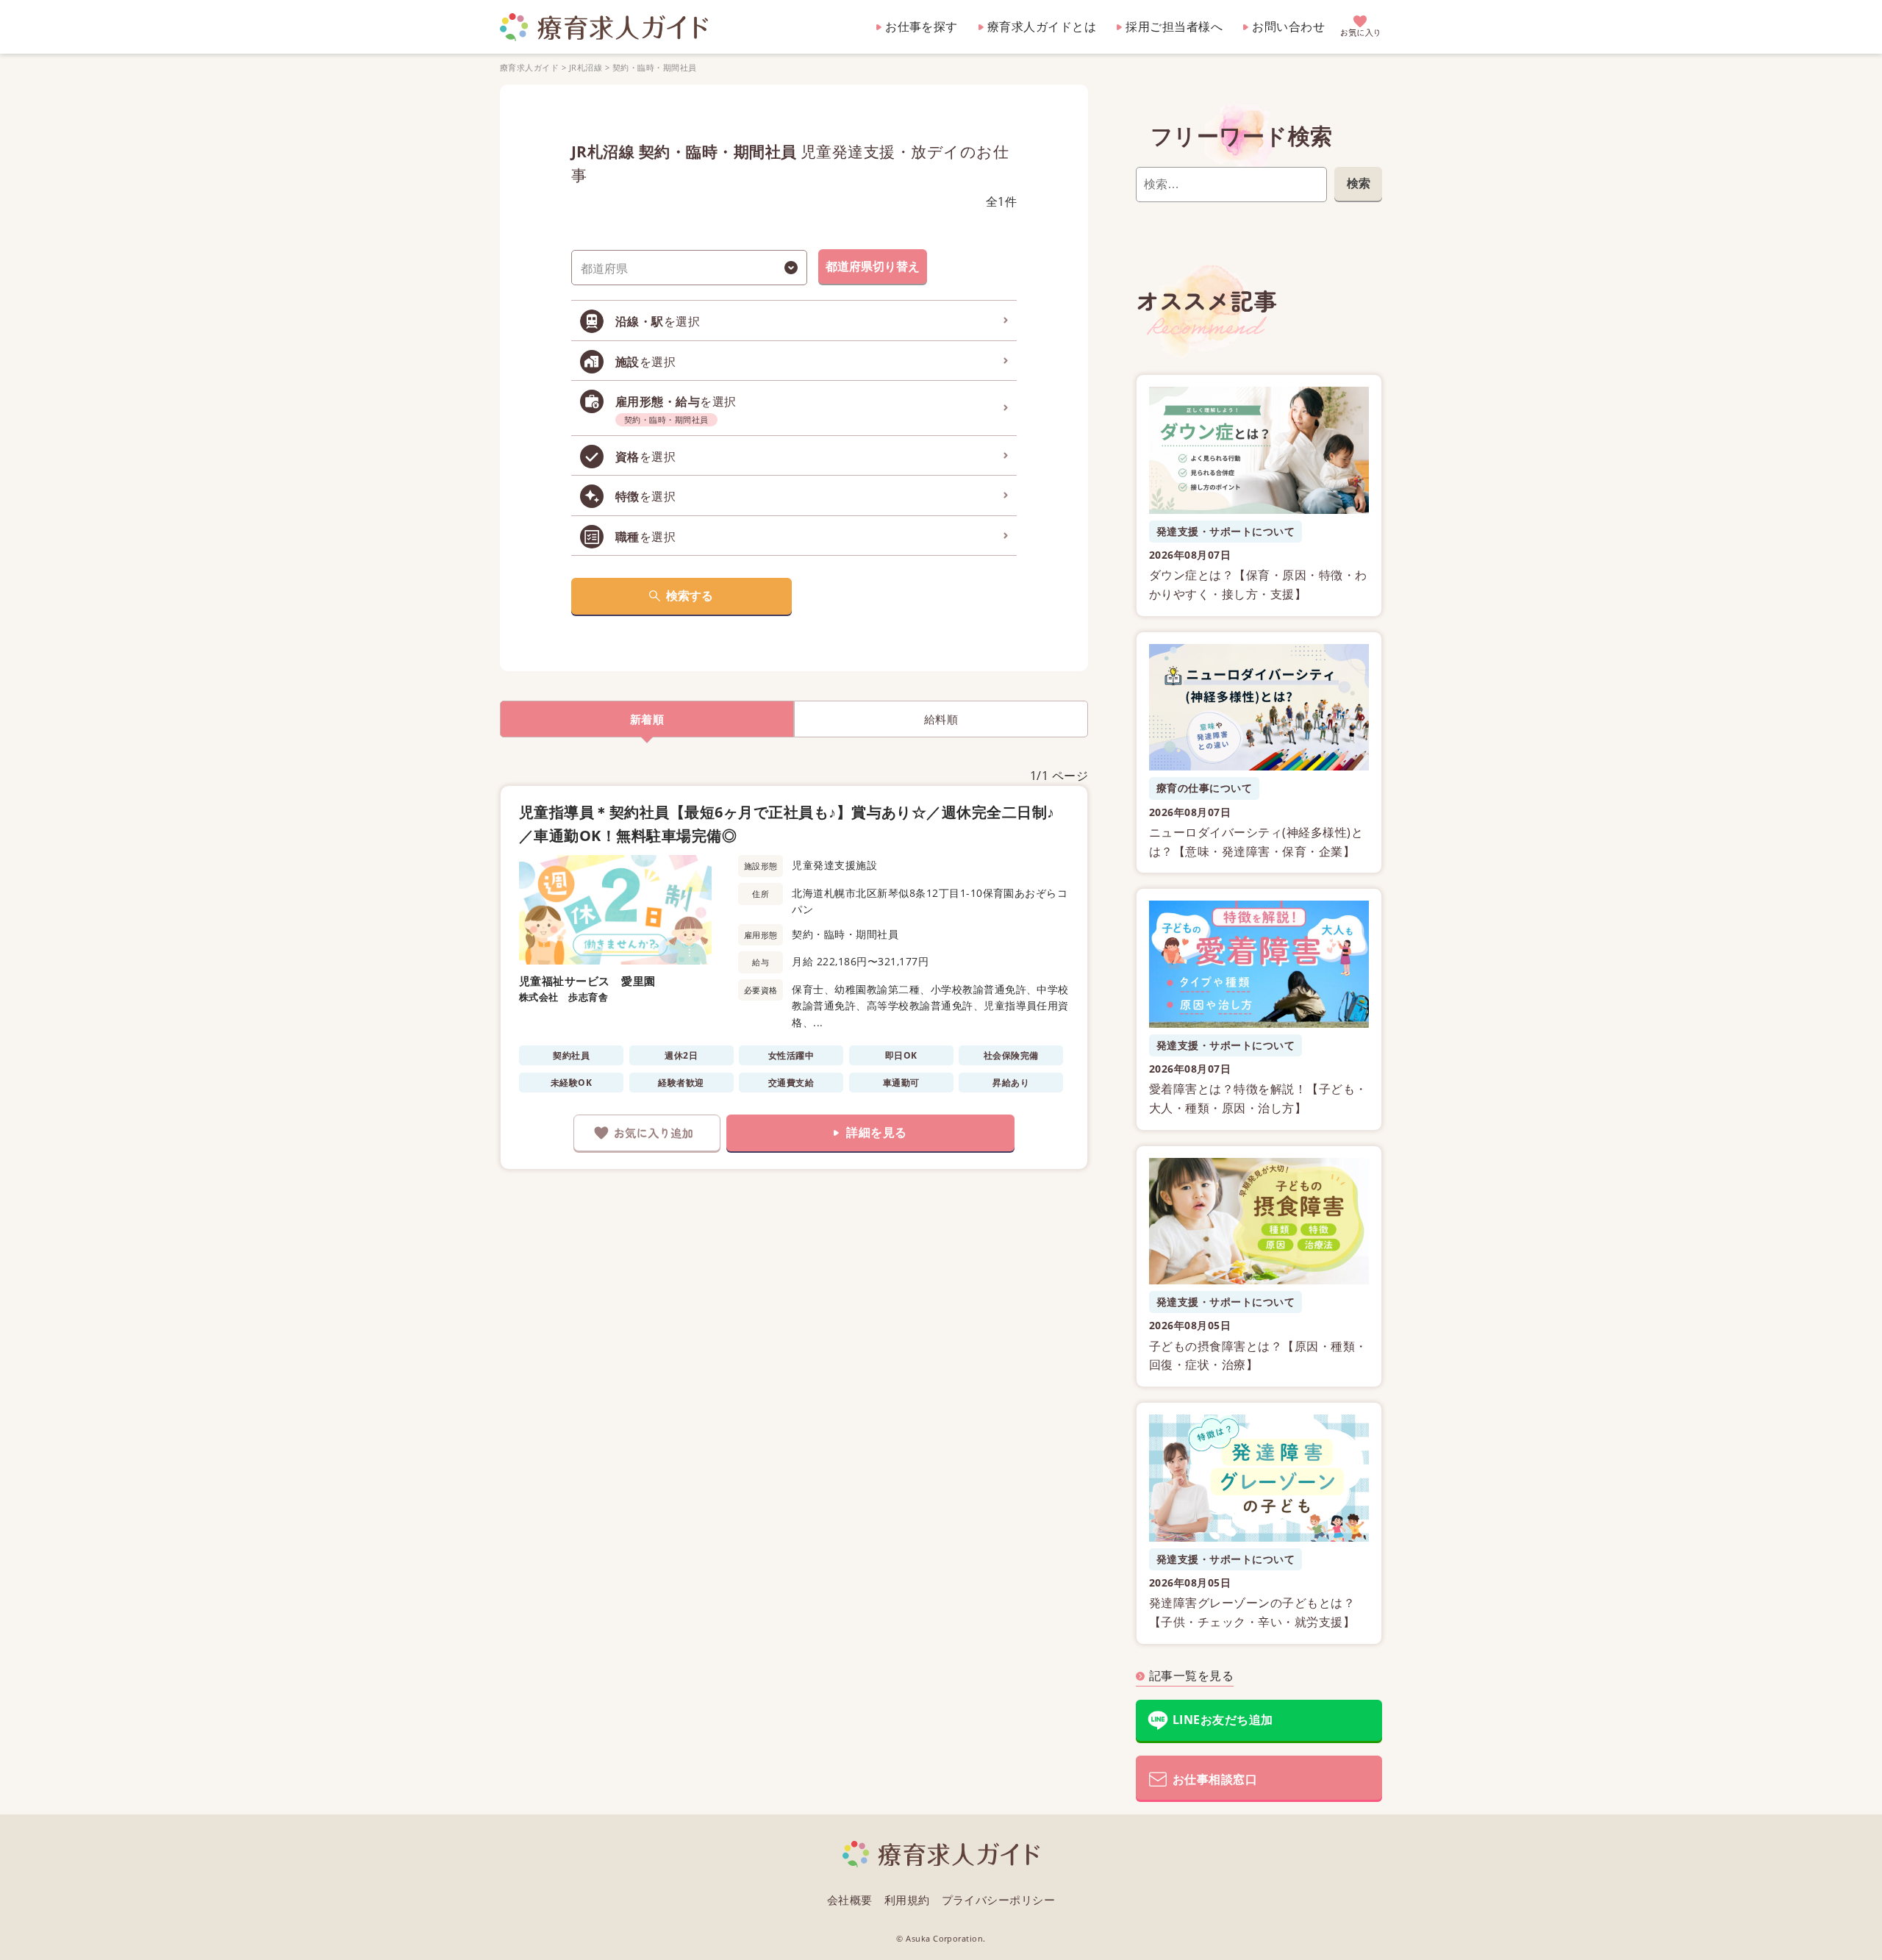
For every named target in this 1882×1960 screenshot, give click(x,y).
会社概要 (850, 1900)
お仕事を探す (922, 26)
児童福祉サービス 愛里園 (587, 981)
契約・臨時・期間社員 (655, 67)
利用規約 (907, 1900)
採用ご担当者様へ (1174, 26)
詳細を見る (876, 1132)
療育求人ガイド (529, 67)
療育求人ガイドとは (1042, 26)
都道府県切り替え (873, 266)
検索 (1359, 183)
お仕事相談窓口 (1215, 1779)
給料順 (941, 719)
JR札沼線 (586, 67)
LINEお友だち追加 (1223, 1720)
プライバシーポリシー (999, 1900)
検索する (690, 595)
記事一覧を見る (1191, 1675)
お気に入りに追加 (647, 1133)
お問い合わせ (1288, 26)
